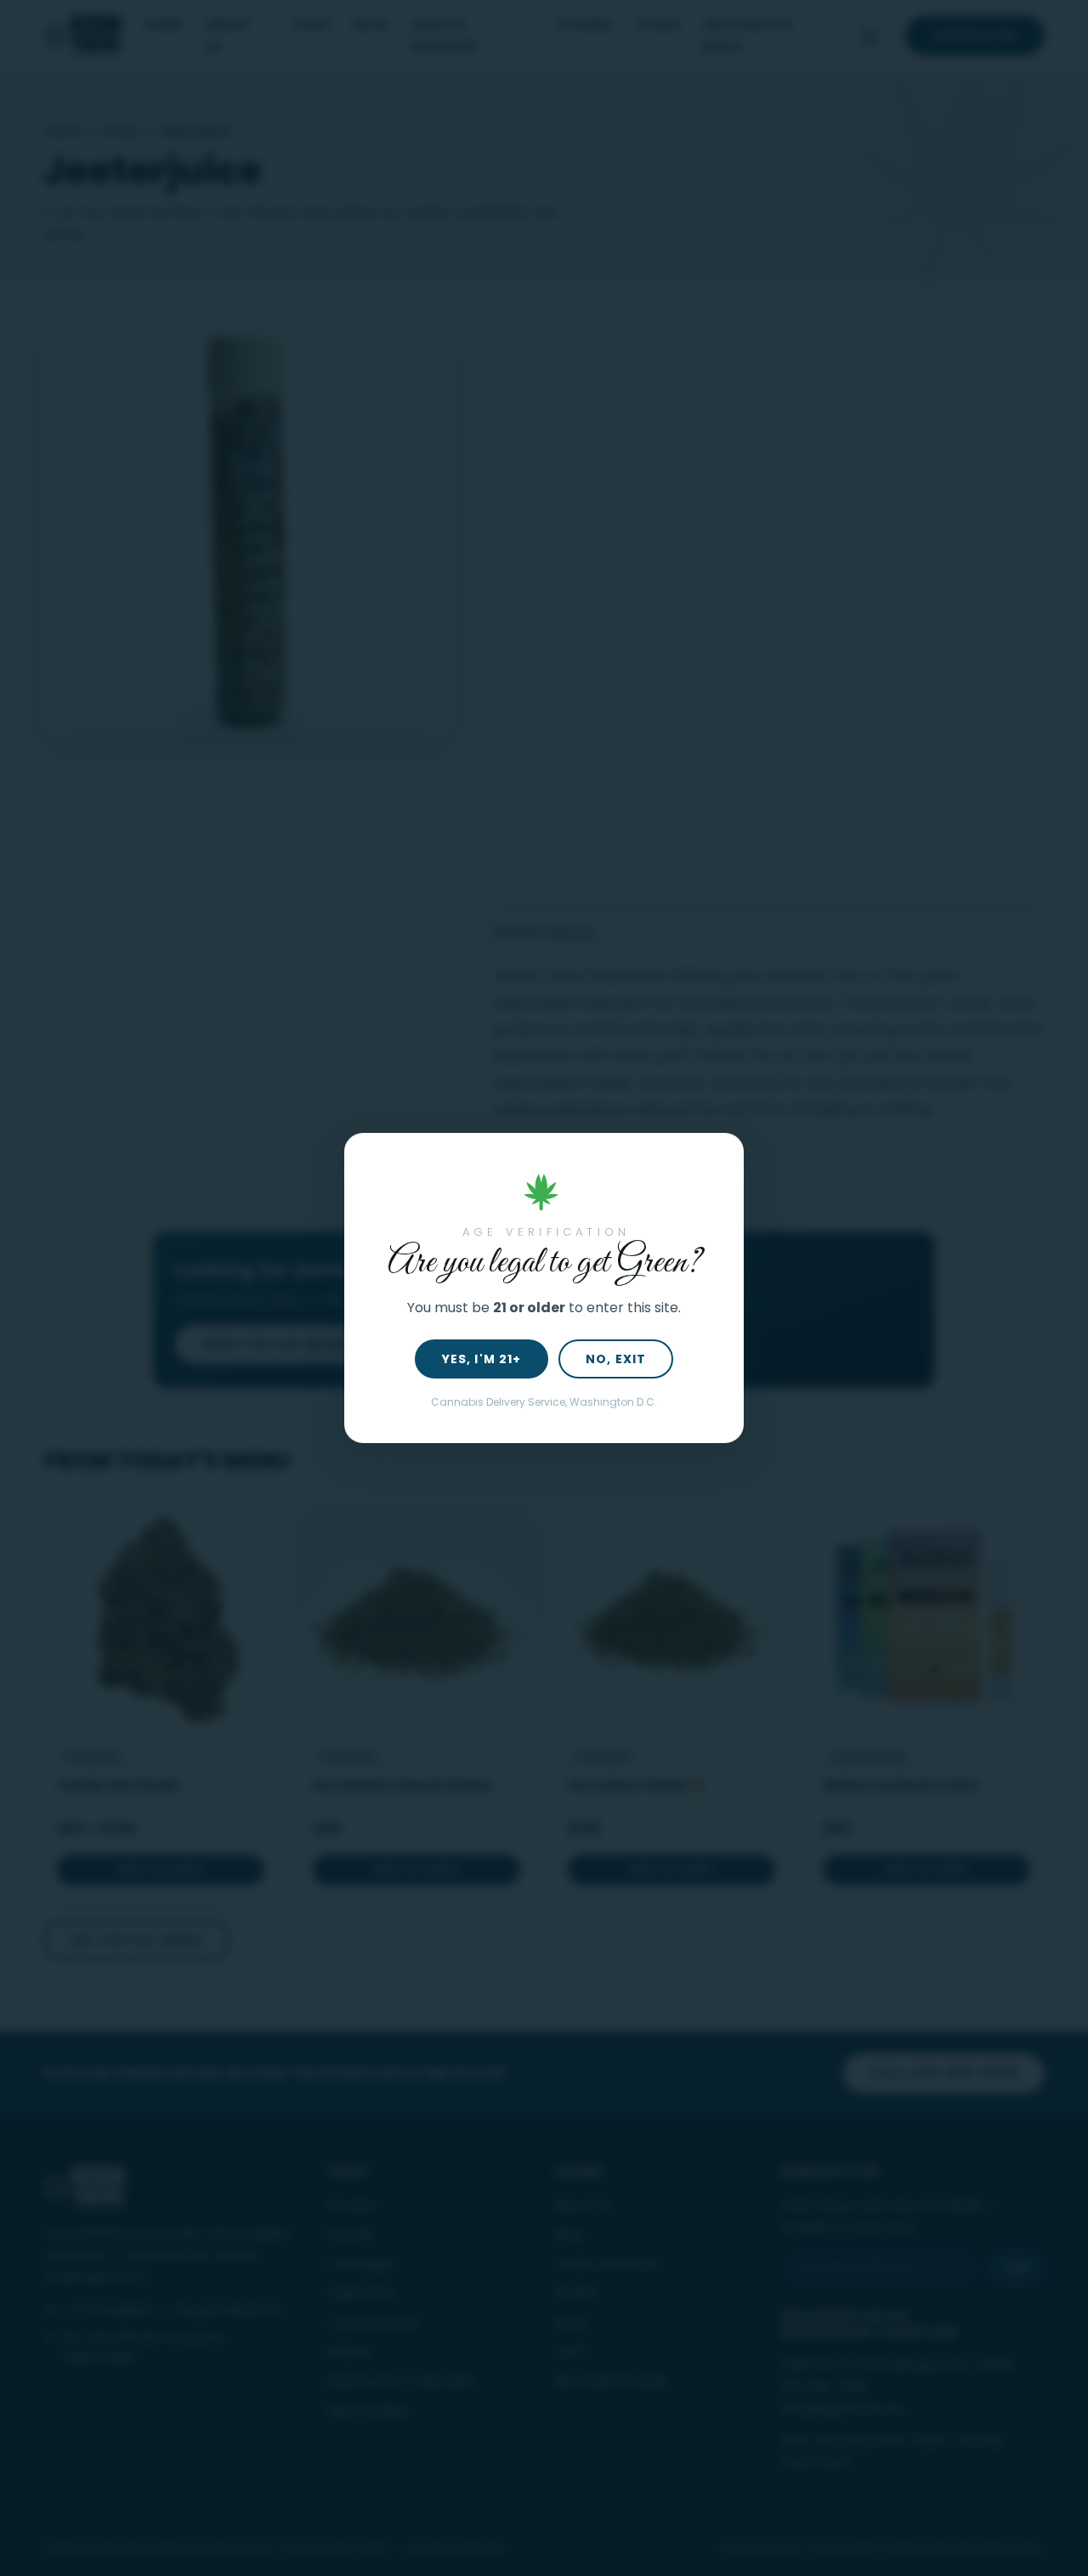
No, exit (616, 1359)
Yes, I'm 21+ (482, 1359)
